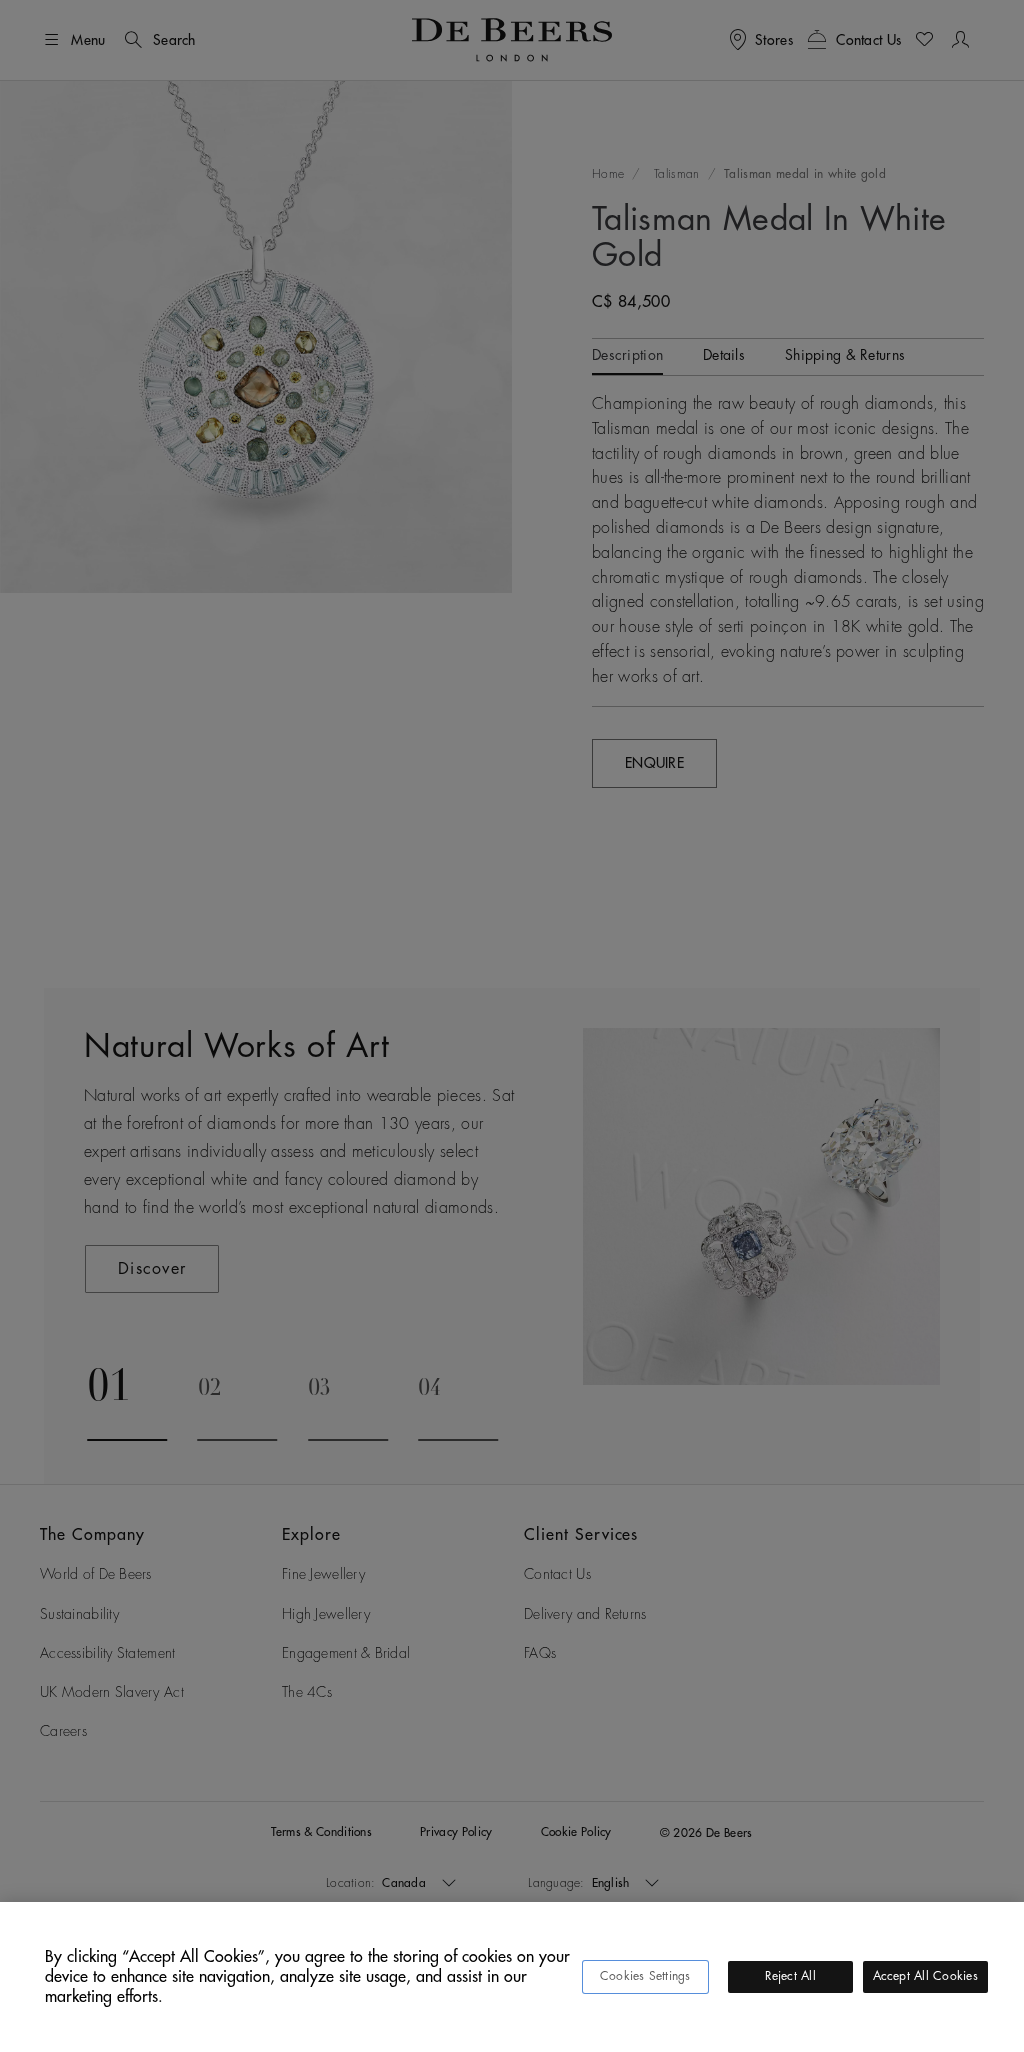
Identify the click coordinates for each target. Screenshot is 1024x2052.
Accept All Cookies (925, 1976)
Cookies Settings (645, 1976)
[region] (512, 1977)
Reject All (790, 1976)
